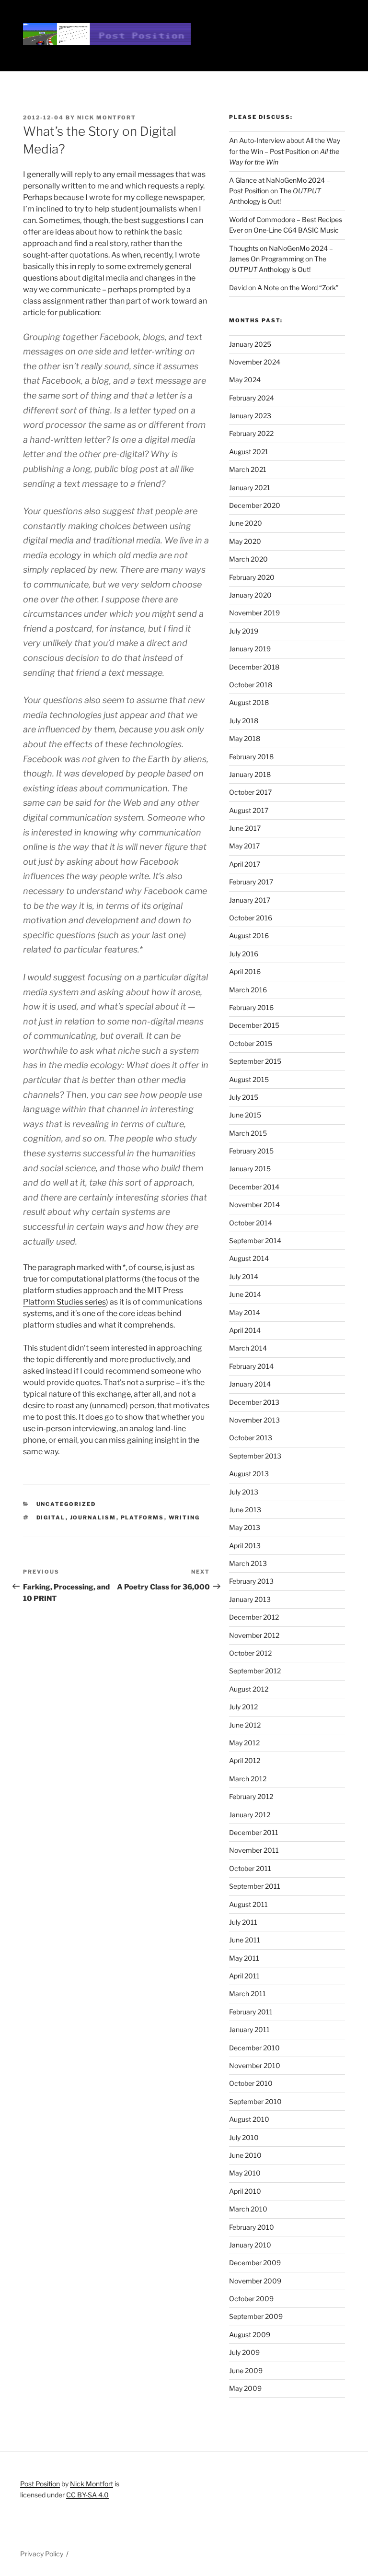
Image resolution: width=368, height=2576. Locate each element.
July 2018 (244, 721)
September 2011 (255, 1886)
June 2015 (245, 1115)
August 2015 (249, 1079)
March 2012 (248, 1779)
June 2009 (246, 2370)
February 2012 (251, 1796)
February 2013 (251, 1581)
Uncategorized (66, 1504)
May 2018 (245, 738)
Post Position (40, 2484)
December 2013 (254, 1402)
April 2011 (244, 1976)
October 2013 (251, 1438)
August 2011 (248, 1904)
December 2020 (255, 505)
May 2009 (245, 2388)
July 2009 (244, 2352)
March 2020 (248, 559)
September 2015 (255, 1061)
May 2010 (245, 2173)
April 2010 (245, 2191)
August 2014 (249, 1258)
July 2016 (244, 954)
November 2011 (254, 1850)
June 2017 (245, 828)
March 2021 (248, 469)
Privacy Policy (42, 2554)
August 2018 (249, 702)
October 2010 (251, 2083)
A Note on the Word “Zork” (298, 288)
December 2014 (254, 1187)
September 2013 (255, 1456)
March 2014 (248, 1348)
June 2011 (245, 1940)
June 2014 (245, 1294)
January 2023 (250, 416)
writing (184, 1517)
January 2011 (249, 2029)
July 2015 (244, 1097)
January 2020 (250, 595)
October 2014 (251, 1223)
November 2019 (254, 613)
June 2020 (246, 523)
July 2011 (243, 1922)
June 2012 (245, 1725)
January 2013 (250, 1599)
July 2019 (244, 631)
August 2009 (250, 2335)
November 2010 (255, 2065)
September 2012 (255, 1671)
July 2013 (244, 1492)
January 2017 (250, 900)
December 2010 (254, 2048)
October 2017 (250, 792)
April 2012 (245, 1760)
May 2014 (245, 1312)
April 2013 (245, 1546)
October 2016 (251, 918)
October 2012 (250, 1653)
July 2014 (244, 1276)
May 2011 (244, 1958)
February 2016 (251, 1007)
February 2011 (251, 2012)
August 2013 (249, 1474)
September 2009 (256, 2316)
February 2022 (251, 433)
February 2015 (251, 1151)
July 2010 (244, 2137)
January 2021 (250, 488)
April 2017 (245, 864)
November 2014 (254, 1205)
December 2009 (255, 2263)
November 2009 (255, 2281)
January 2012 (250, 1815)
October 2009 (251, 2299)
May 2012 (244, 1743)
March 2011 (247, 1994)
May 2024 (245, 380)
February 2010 (252, 2227)
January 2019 (250, 649)
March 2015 (248, 1133)
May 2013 (245, 1527)
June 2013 (245, 1510)
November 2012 (254, 1635)
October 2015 (251, 1043)
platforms (143, 1517)
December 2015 (254, 1025)
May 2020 (245, 541)
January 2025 (250, 344)
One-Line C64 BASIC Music (296, 230)
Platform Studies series (64, 1302)
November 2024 (255, 362)
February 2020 (252, 577)
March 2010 (248, 2209)
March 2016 (248, 990)
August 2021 (249, 452)
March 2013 (248, 1563)
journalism (93, 1517)
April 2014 (245, 1330)
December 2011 (254, 1832)
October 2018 (251, 685)
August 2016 (249, 935)
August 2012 (249, 1689)
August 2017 (249, 810)
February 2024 (252, 398)
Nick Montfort (107, 118)
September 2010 (255, 2101)
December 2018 (254, 667)
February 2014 (251, 1366)
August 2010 (249, 2119)
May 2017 (244, 846)
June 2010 (245, 2155)
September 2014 (255, 1241)
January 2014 (250, 1384)
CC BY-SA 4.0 (87, 2495)
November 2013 (254, 1420)
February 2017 (251, 882)
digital (51, 1517)
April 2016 (245, 971)
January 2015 (250, 1169)
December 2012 (254, 1617)
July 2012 (243, 1707)
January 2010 (250, 2245)
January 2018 (250, 774)
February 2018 (251, 757)
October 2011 (250, 1868)
